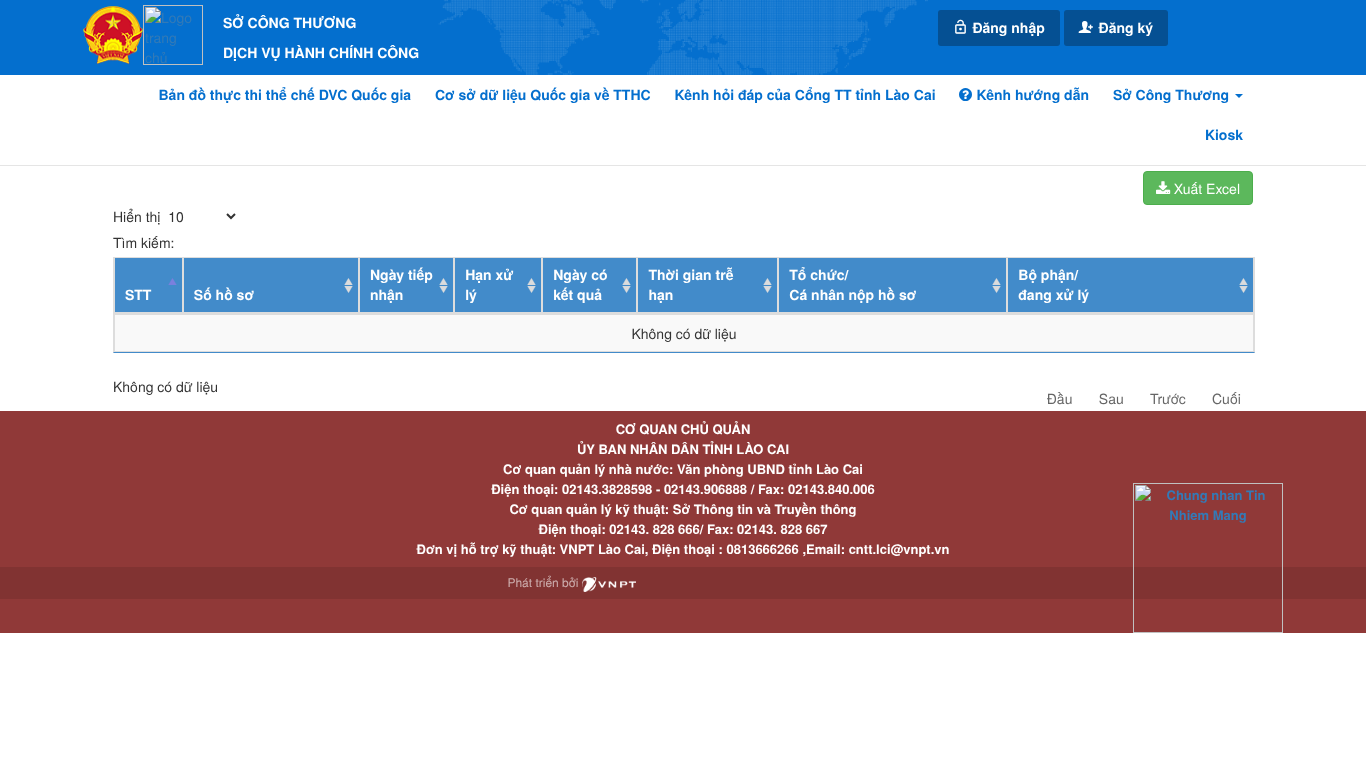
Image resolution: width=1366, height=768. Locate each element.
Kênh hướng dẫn (1030, 95)
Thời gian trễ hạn (690, 285)
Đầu (1060, 398)
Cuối (1226, 398)
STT (138, 295)
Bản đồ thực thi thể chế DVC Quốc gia (285, 95)
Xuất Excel (1205, 188)
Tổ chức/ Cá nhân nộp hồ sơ (852, 285)
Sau (1111, 398)
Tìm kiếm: (143, 242)
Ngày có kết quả (580, 285)
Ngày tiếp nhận (401, 285)
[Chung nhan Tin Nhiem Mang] (1208, 556)
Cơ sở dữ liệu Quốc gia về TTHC (543, 95)
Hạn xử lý (489, 285)
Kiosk (1224, 135)
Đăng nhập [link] (1007, 28)
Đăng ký (1124, 28)
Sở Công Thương (1173, 95)
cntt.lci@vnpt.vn (899, 548)
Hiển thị (138, 216)
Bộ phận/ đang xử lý (1053, 285)
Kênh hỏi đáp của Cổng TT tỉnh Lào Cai (805, 95)
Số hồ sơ (224, 295)
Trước (1168, 398)
